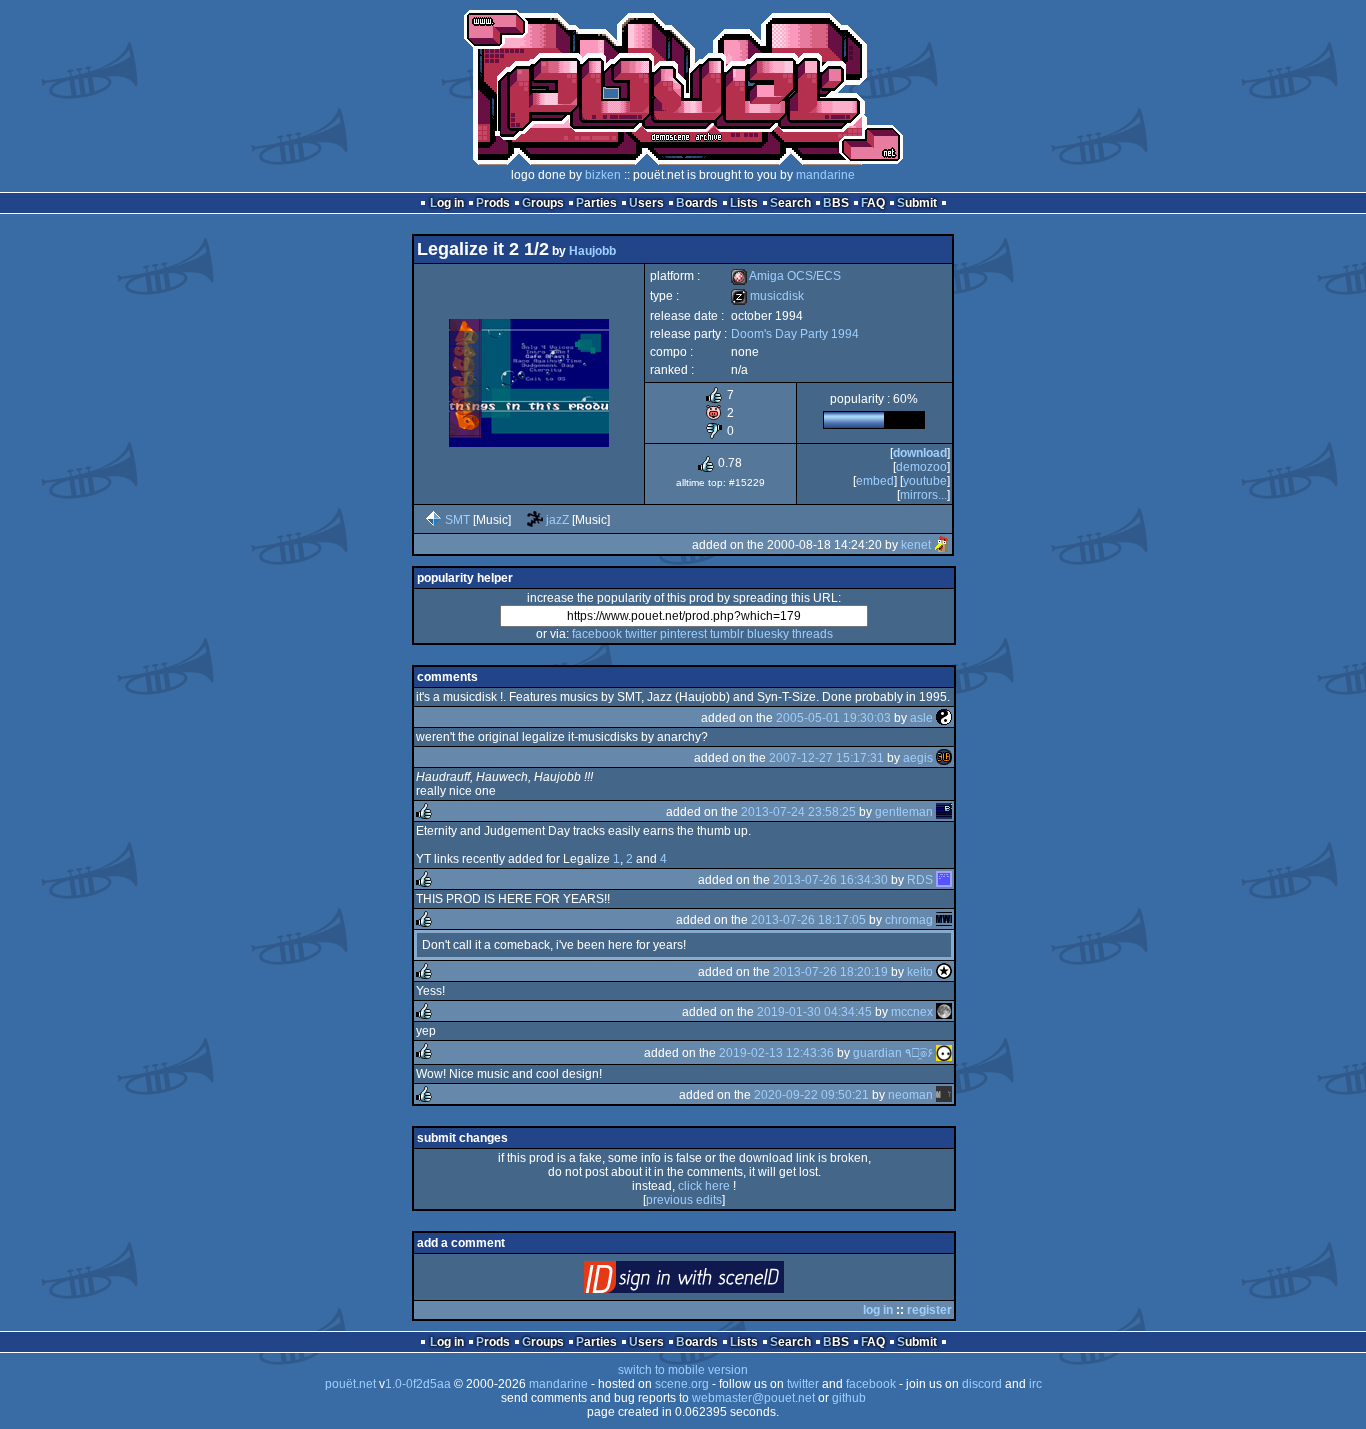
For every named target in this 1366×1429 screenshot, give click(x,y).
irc (1035, 1384)
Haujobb (592, 251)
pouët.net (350, 1384)
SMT (457, 520)
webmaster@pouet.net (753, 1398)
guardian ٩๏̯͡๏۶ (893, 1053)
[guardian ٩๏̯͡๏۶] (944, 1053)
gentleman (904, 812)
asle (921, 718)
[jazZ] (535, 520)
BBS (836, 203)
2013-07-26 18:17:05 (808, 920)
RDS (920, 880)
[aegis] (944, 758)
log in (878, 1310)
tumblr (727, 634)
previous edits (684, 1200)
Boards (697, 203)
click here (704, 1186)
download (920, 453)
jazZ (557, 520)
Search (790, 203)
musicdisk (767, 296)
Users (646, 203)
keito (920, 972)
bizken (603, 175)
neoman (910, 1095)
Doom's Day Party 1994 (795, 334)
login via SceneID (717, 1281)
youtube (925, 481)
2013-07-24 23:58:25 (798, 812)
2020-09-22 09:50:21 (811, 1095)
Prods (493, 203)
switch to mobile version (683, 1370)
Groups (543, 203)
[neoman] (944, 1095)
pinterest (683, 634)
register (929, 1310)
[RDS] (944, 880)
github (849, 1398)
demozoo (921, 467)
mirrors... (923, 495)
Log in (447, 203)
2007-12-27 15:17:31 (826, 758)
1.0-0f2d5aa (418, 1384)
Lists (744, 203)
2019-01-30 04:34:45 (814, 1012)
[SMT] (434, 520)
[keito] (944, 972)
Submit (917, 203)
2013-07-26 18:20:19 (830, 972)
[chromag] (944, 920)
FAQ (873, 203)
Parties (596, 203)
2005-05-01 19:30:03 (833, 718)
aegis (918, 758)
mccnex (912, 1012)
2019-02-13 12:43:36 (776, 1053)
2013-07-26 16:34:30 (830, 880)
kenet (916, 545)
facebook (597, 634)
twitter (641, 634)
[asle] (944, 718)
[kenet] (942, 545)
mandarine (825, 175)
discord (982, 1384)
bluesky (768, 634)
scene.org (682, 1384)
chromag (909, 920)
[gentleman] (944, 812)
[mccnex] (944, 1012)
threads (812, 634)
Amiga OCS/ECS (786, 276)
